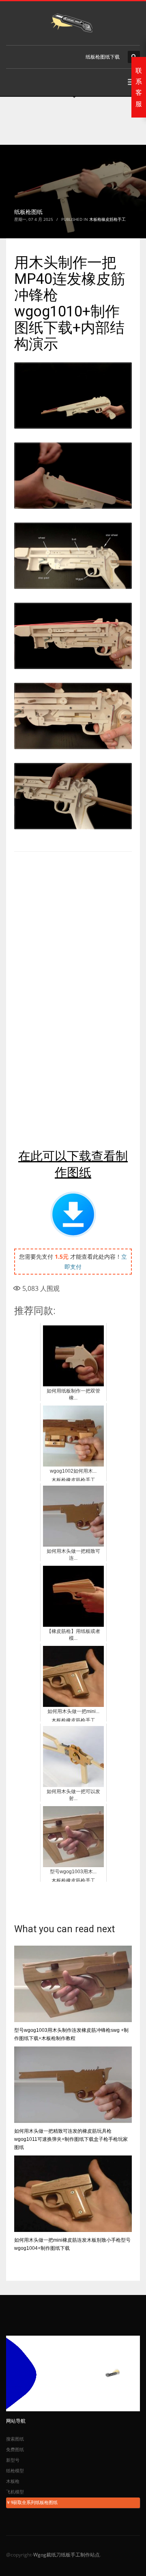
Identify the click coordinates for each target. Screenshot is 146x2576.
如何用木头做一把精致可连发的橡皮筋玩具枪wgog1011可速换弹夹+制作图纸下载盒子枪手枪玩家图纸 (71, 2139)
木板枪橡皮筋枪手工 (107, 219)
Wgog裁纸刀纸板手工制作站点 (67, 2555)
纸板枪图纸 (28, 212)
